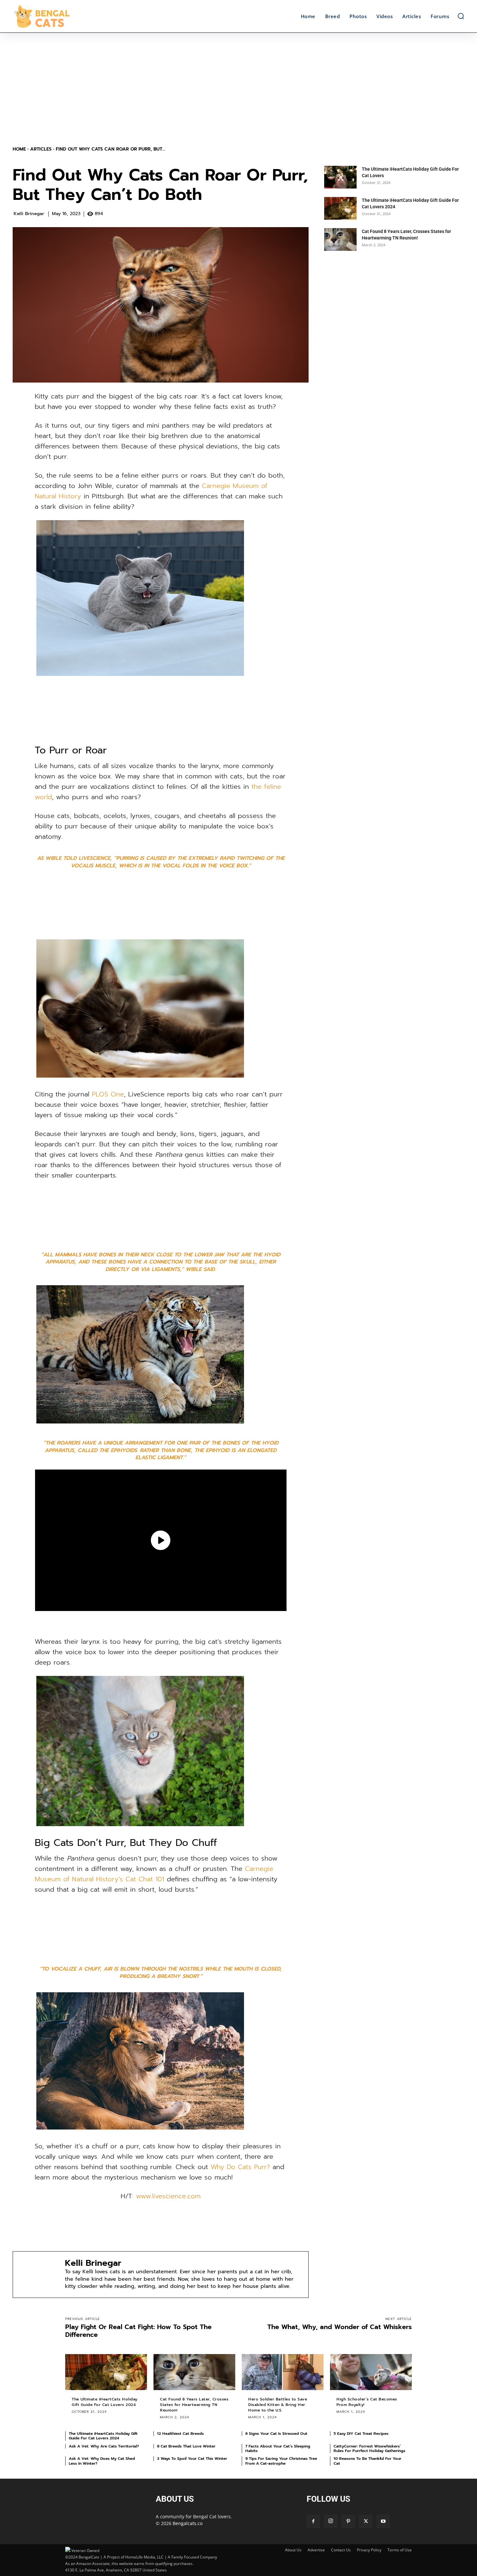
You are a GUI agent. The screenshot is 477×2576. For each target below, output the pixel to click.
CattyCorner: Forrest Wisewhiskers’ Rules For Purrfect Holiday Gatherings (369, 2448)
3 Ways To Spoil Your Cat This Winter (192, 2459)
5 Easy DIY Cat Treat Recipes (361, 2434)
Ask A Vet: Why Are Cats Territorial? (104, 2446)
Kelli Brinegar (29, 214)
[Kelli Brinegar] (39, 2275)
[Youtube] (383, 2521)
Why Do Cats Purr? (240, 2167)
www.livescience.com (168, 2196)
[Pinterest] (348, 2521)
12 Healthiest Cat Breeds (180, 2434)
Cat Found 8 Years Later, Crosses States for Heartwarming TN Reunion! (194, 2405)
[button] (461, 16)
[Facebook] (313, 2521)
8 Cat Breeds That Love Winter (186, 2446)
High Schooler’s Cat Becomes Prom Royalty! (367, 2402)
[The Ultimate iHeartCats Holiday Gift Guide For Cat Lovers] (340, 177)
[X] (366, 2521)
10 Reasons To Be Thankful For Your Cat (367, 2461)
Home (19, 149)
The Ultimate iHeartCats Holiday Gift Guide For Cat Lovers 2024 (105, 2402)
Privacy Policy (369, 2550)
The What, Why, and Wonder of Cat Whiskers (340, 2327)
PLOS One (108, 1094)
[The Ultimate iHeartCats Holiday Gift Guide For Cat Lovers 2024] (340, 208)
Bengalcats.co (188, 2523)
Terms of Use (400, 2550)
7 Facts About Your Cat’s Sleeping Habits (278, 2448)
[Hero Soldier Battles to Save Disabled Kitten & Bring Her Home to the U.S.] (283, 2372)
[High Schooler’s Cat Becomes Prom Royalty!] (371, 2372)
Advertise (316, 2550)
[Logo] (69, 16)
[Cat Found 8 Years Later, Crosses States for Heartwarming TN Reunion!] (340, 239)
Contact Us (341, 2550)
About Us (293, 2550)
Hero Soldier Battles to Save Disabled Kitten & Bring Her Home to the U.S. (278, 2405)
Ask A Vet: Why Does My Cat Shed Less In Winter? (102, 2461)
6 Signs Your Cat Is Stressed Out (276, 2434)
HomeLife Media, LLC (144, 2557)
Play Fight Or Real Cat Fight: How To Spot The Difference (138, 2331)
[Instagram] (331, 2521)
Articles (41, 149)
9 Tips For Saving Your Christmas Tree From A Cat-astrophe (281, 2461)
